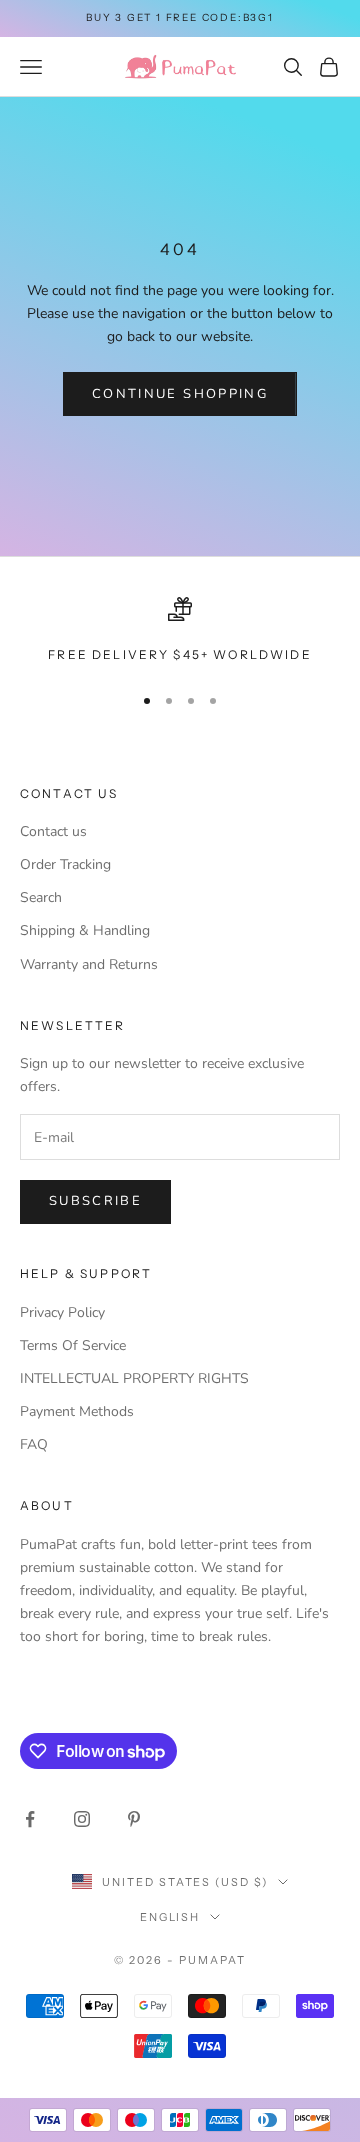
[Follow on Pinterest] (134, 1819)
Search (41, 897)
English (170, 1917)
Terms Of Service (73, 1345)
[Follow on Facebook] (30, 1819)
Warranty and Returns (89, 964)
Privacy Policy (62, 1312)
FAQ (34, 1444)
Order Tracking (65, 864)
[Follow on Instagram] (82, 1819)
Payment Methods (77, 1411)
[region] (180, 631)
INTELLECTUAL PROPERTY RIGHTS (134, 1378)
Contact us (53, 831)
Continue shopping (180, 394)
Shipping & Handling (85, 930)
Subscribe (95, 1201)
